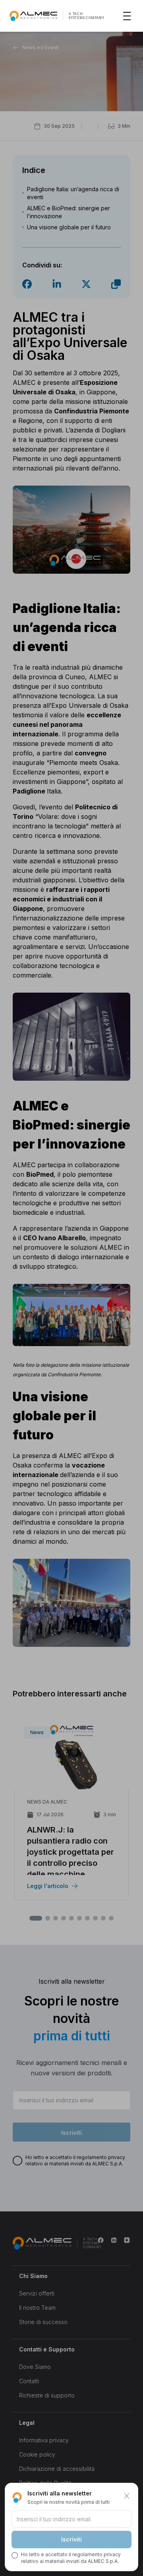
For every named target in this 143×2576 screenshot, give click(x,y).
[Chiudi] (127, 2496)
